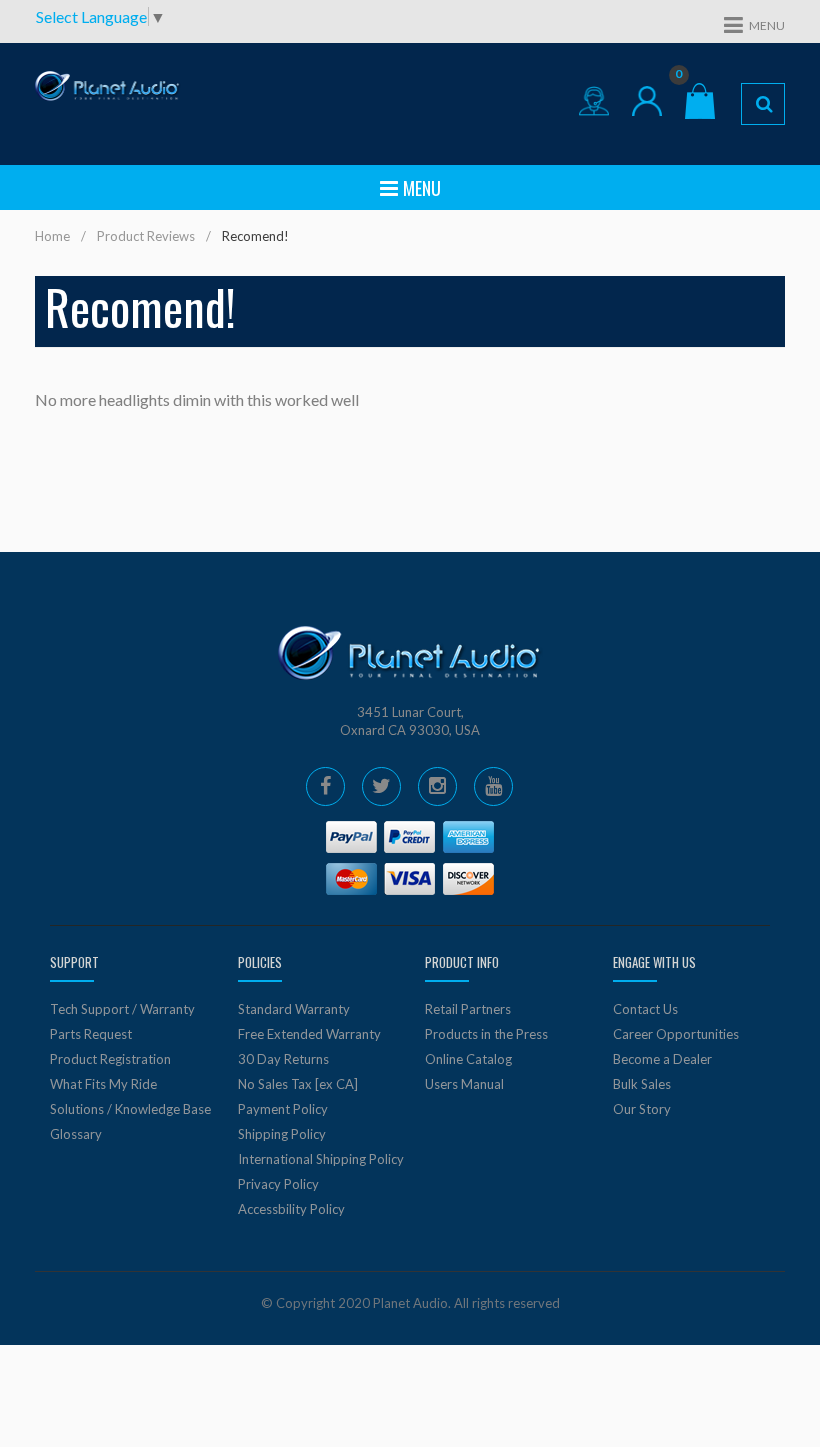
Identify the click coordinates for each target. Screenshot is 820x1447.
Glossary (76, 1134)
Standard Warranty (294, 1009)
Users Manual (464, 1084)
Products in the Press (486, 1034)
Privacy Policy (278, 1184)
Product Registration (110, 1059)
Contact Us (645, 1009)
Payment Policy (283, 1109)
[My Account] (647, 101)
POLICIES (260, 962)
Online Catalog (468, 1059)
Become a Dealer (662, 1059)
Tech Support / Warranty (122, 1009)
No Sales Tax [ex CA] (298, 1084)
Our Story (642, 1109)
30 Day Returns (283, 1059)
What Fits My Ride (103, 1084)
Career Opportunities (676, 1034)
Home (52, 236)
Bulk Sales (642, 1084)
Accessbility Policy (291, 1209)
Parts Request (91, 1034)
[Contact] (594, 101)
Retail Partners (468, 1009)
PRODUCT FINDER (763, 104)
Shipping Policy (282, 1134)
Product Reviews (146, 236)
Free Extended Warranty (309, 1034)
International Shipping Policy (321, 1159)
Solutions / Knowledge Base (130, 1109)
